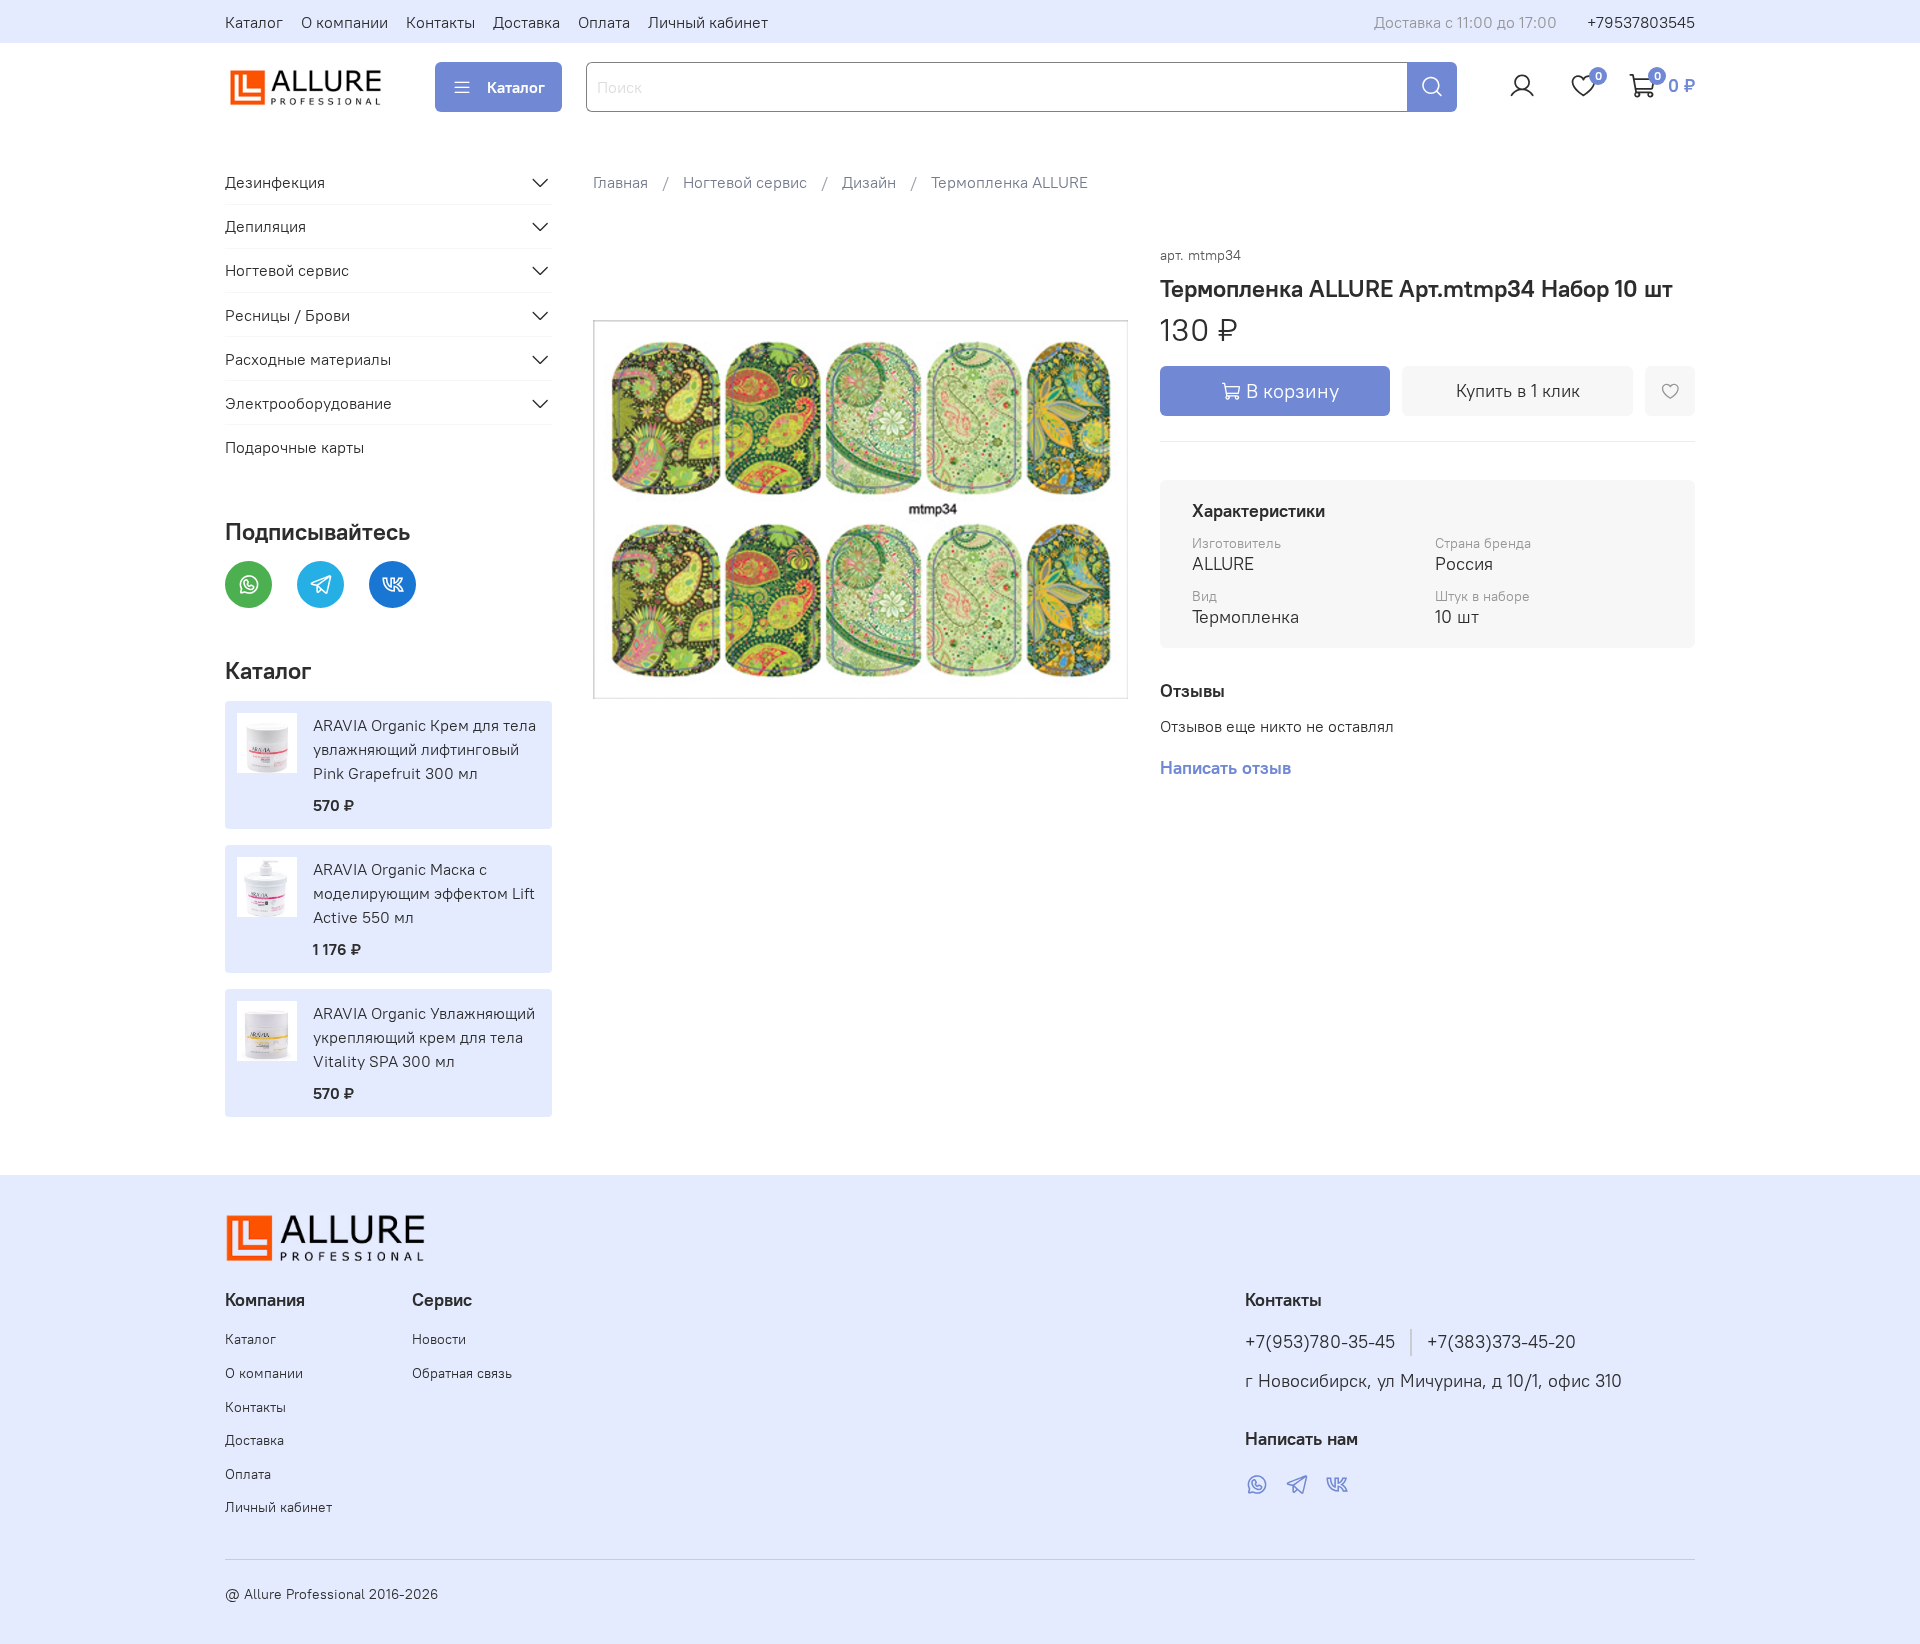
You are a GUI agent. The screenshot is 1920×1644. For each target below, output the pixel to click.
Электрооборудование (308, 403)
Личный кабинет (708, 22)
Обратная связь (462, 1373)
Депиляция (265, 226)
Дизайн (869, 182)
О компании (344, 22)
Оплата (604, 22)
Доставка (526, 22)
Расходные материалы (308, 359)
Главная (620, 182)
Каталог (254, 22)
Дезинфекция (275, 182)
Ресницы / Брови (287, 315)
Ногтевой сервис (745, 182)
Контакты (440, 22)
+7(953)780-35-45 (1320, 1342)
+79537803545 (1641, 22)
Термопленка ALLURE (1009, 182)
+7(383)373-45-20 (1501, 1342)
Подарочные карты (294, 447)
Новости (439, 1339)
